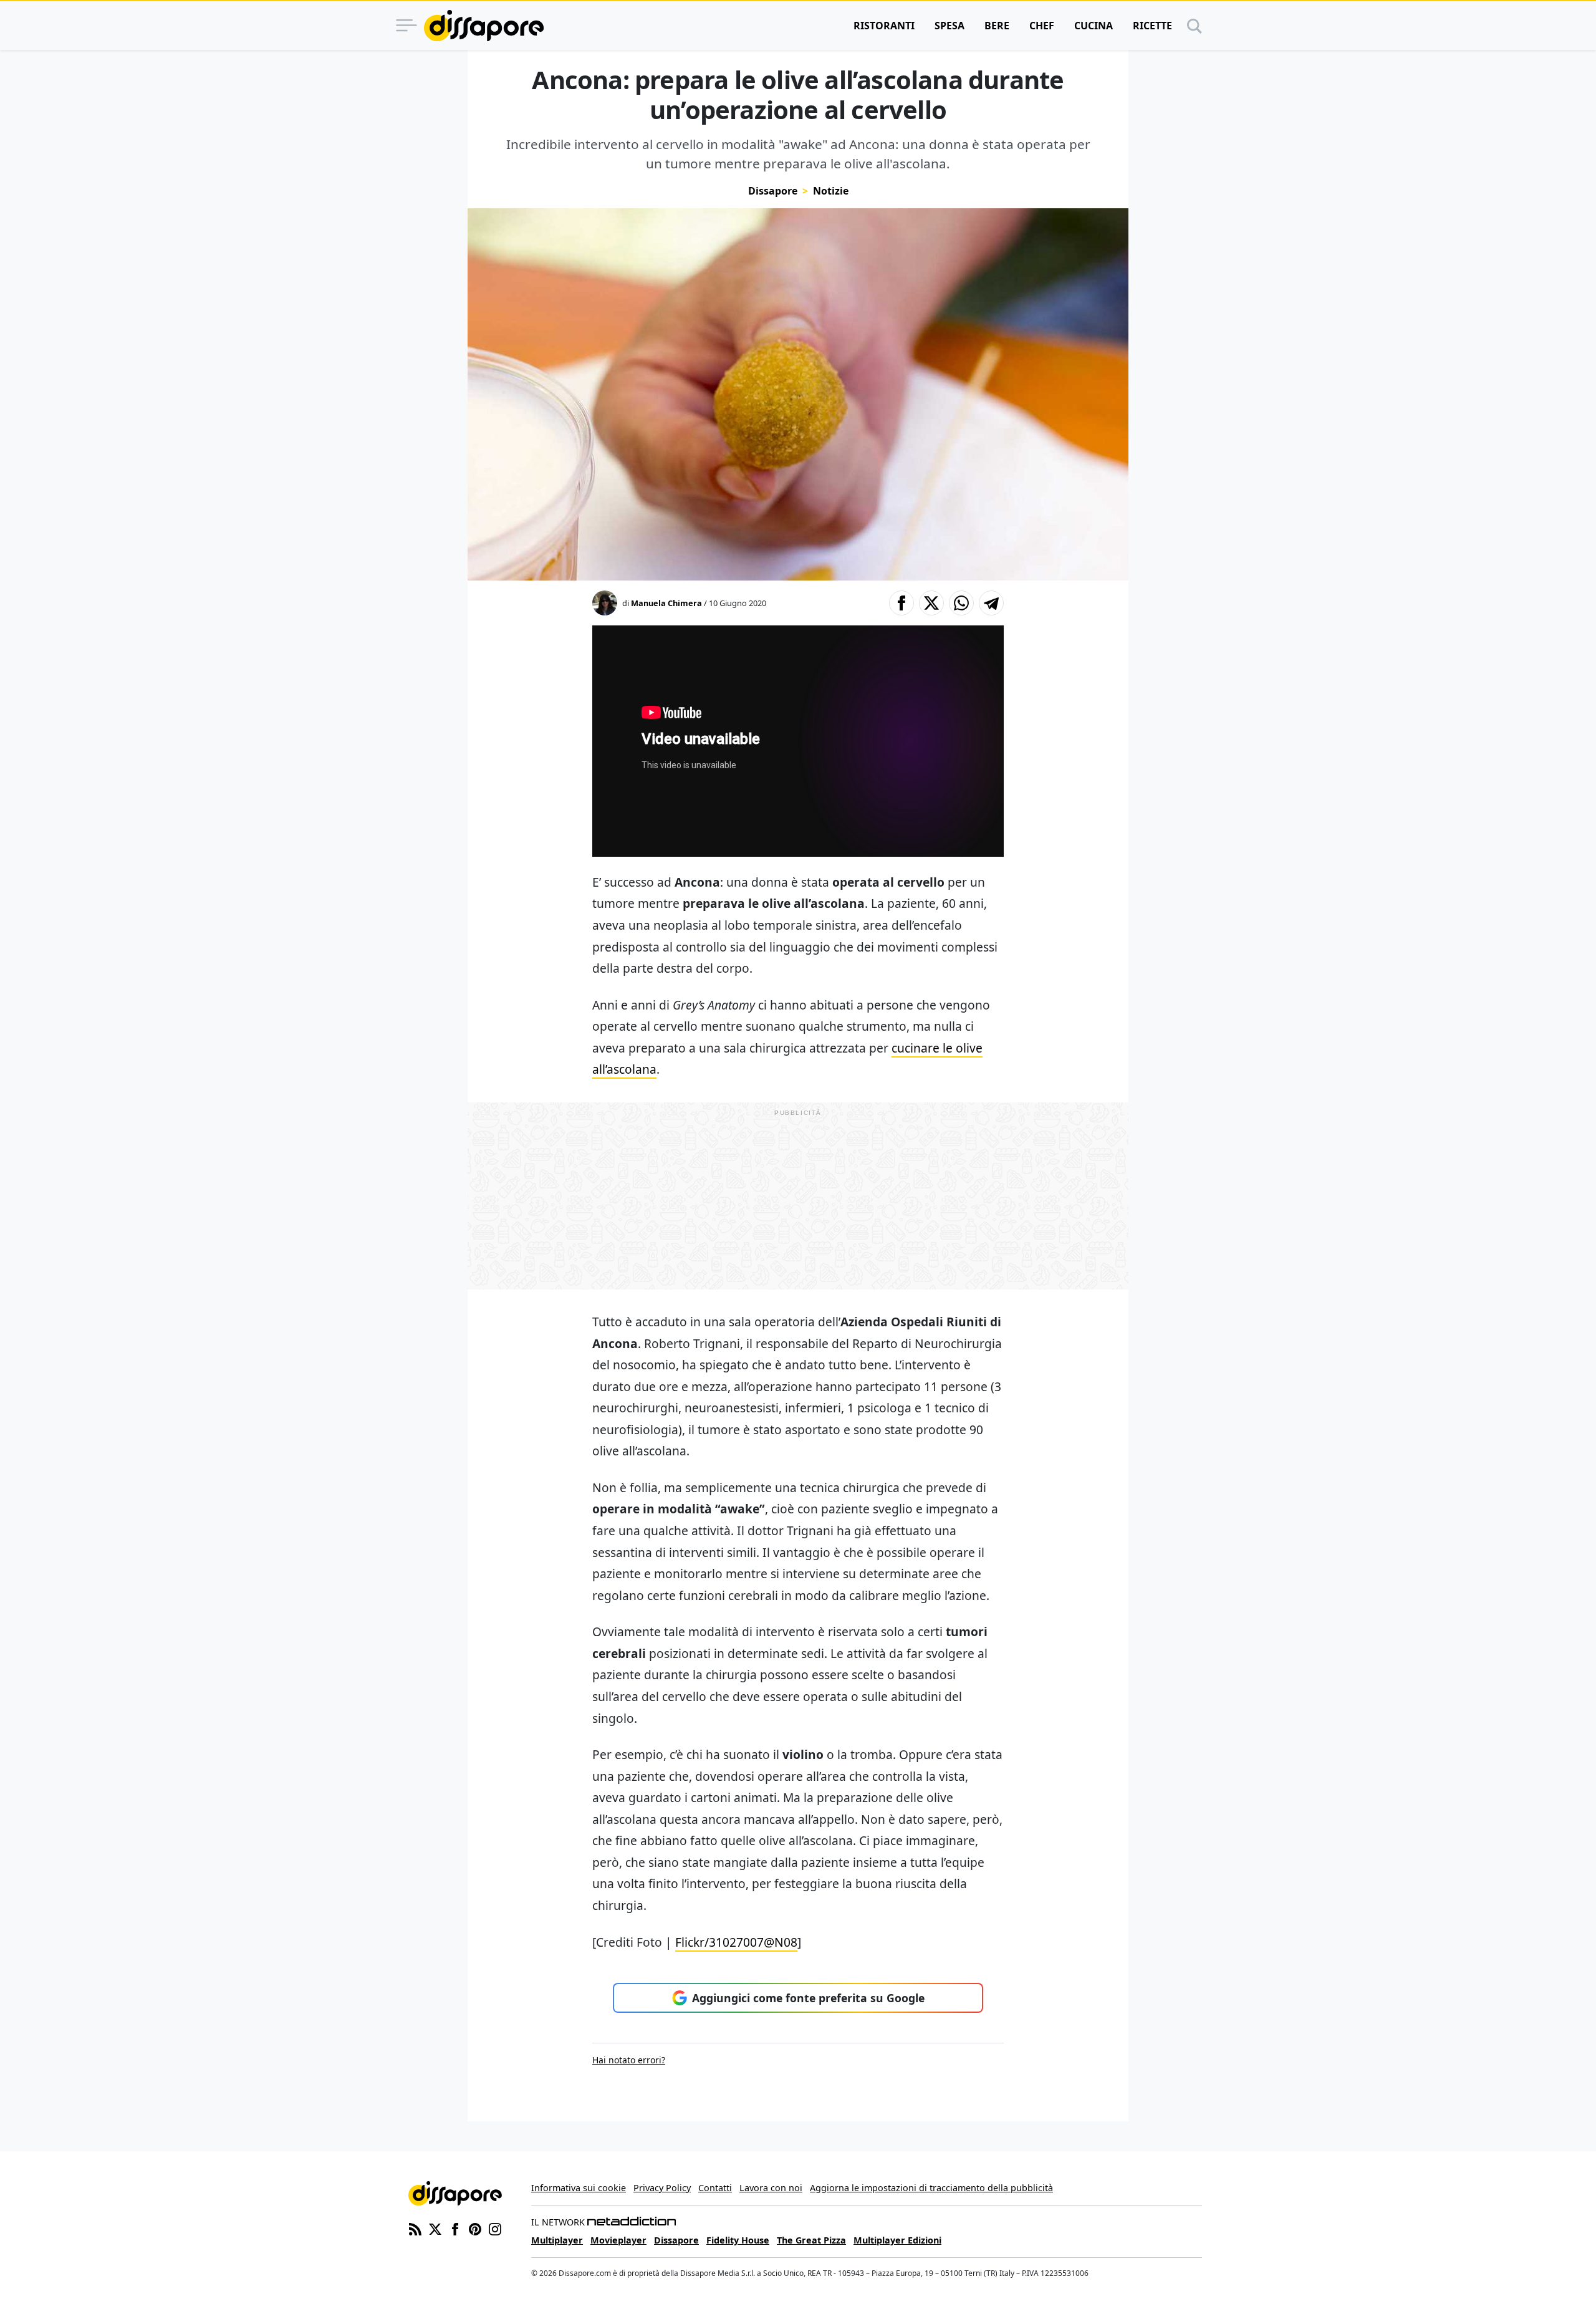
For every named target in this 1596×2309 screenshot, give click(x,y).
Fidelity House (738, 2240)
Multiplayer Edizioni (897, 2240)
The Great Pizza (811, 2240)
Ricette (1152, 26)
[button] (901, 603)
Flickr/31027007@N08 (736, 1942)
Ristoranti (884, 26)
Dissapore (773, 191)
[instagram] (495, 2228)
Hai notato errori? (629, 2060)
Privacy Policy (662, 2188)
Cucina (1094, 26)
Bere (997, 26)
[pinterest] (475, 2228)
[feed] (415, 2228)
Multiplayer (557, 2240)
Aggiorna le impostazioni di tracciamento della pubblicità (931, 2188)
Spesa (949, 26)
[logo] (484, 26)
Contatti (715, 2188)
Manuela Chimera (666, 603)
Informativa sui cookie (579, 2188)
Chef (1042, 26)
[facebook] (455, 2228)
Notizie (831, 191)
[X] (435, 2228)
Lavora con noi (771, 2188)
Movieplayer (618, 2240)
